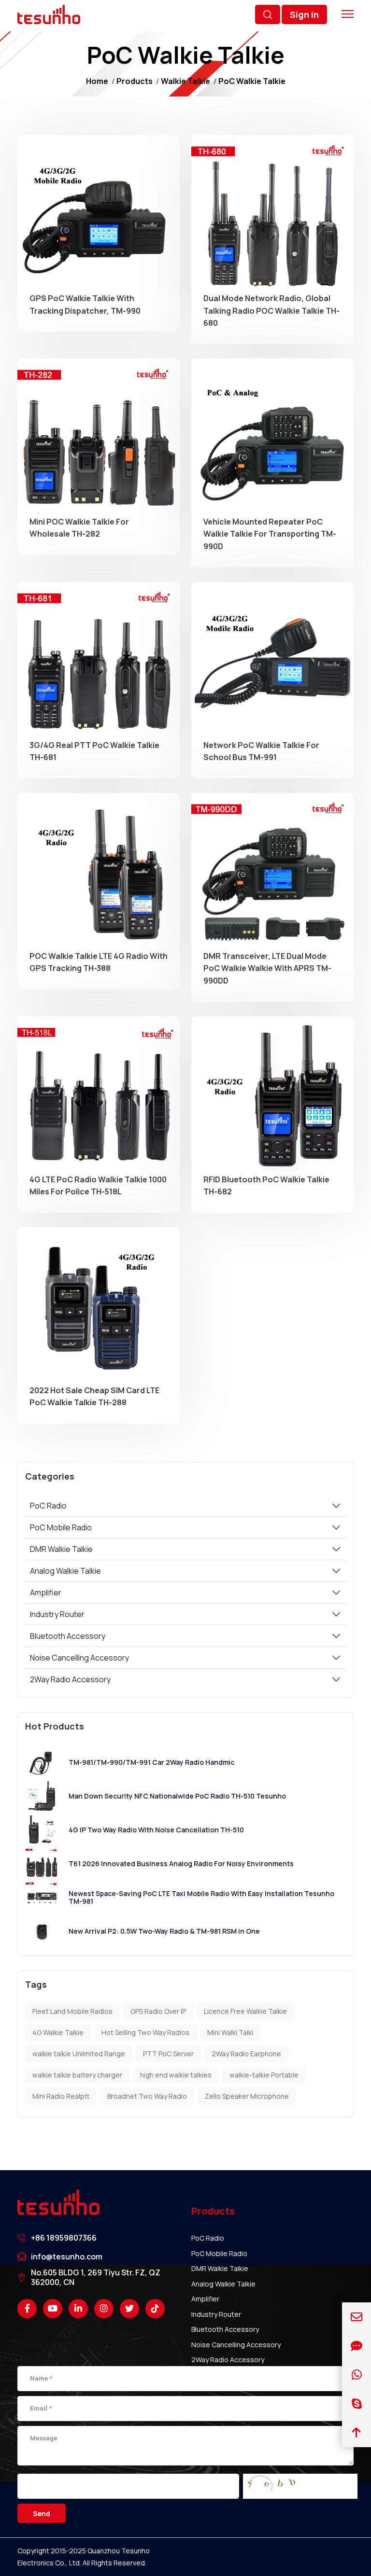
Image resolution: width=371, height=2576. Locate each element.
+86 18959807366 (64, 2238)
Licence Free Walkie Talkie (245, 2011)
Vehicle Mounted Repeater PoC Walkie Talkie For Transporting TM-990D (270, 534)
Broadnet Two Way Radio (147, 2096)
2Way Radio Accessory (70, 1679)
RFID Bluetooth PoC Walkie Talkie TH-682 (266, 1186)
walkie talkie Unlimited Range (79, 2054)
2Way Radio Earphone (246, 2054)
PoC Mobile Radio (61, 1527)
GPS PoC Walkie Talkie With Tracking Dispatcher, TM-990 (85, 305)
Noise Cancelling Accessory (79, 1658)
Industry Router (57, 1614)
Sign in (304, 14)
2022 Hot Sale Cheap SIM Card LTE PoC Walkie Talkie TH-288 (94, 1397)
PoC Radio (48, 1506)
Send (42, 2514)
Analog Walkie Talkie (65, 1571)
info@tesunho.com (67, 2257)
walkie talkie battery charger (77, 2075)
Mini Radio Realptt (61, 2096)
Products (135, 81)
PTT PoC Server (168, 2054)
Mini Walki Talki (230, 2032)
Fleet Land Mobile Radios (72, 2011)
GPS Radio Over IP (158, 2011)
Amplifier (46, 1593)
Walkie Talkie (185, 81)
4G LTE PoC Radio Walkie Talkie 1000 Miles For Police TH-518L (98, 1186)
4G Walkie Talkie (58, 2032)
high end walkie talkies (176, 2075)
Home (97, 81)
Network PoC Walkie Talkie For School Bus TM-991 (261, 751)
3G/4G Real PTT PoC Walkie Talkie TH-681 (94, 751)
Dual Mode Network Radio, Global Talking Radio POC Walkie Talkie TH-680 (271, 311)
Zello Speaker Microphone (247, 2096)
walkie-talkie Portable (264, 2075)
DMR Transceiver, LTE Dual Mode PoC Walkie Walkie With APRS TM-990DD (267, 968)
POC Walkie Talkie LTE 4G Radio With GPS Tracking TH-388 (99, 962)
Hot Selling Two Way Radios (145, 2032)
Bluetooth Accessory (68, 1636)
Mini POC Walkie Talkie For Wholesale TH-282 (79, 528)
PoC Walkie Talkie (252, 81)
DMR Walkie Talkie (61, 1549)
